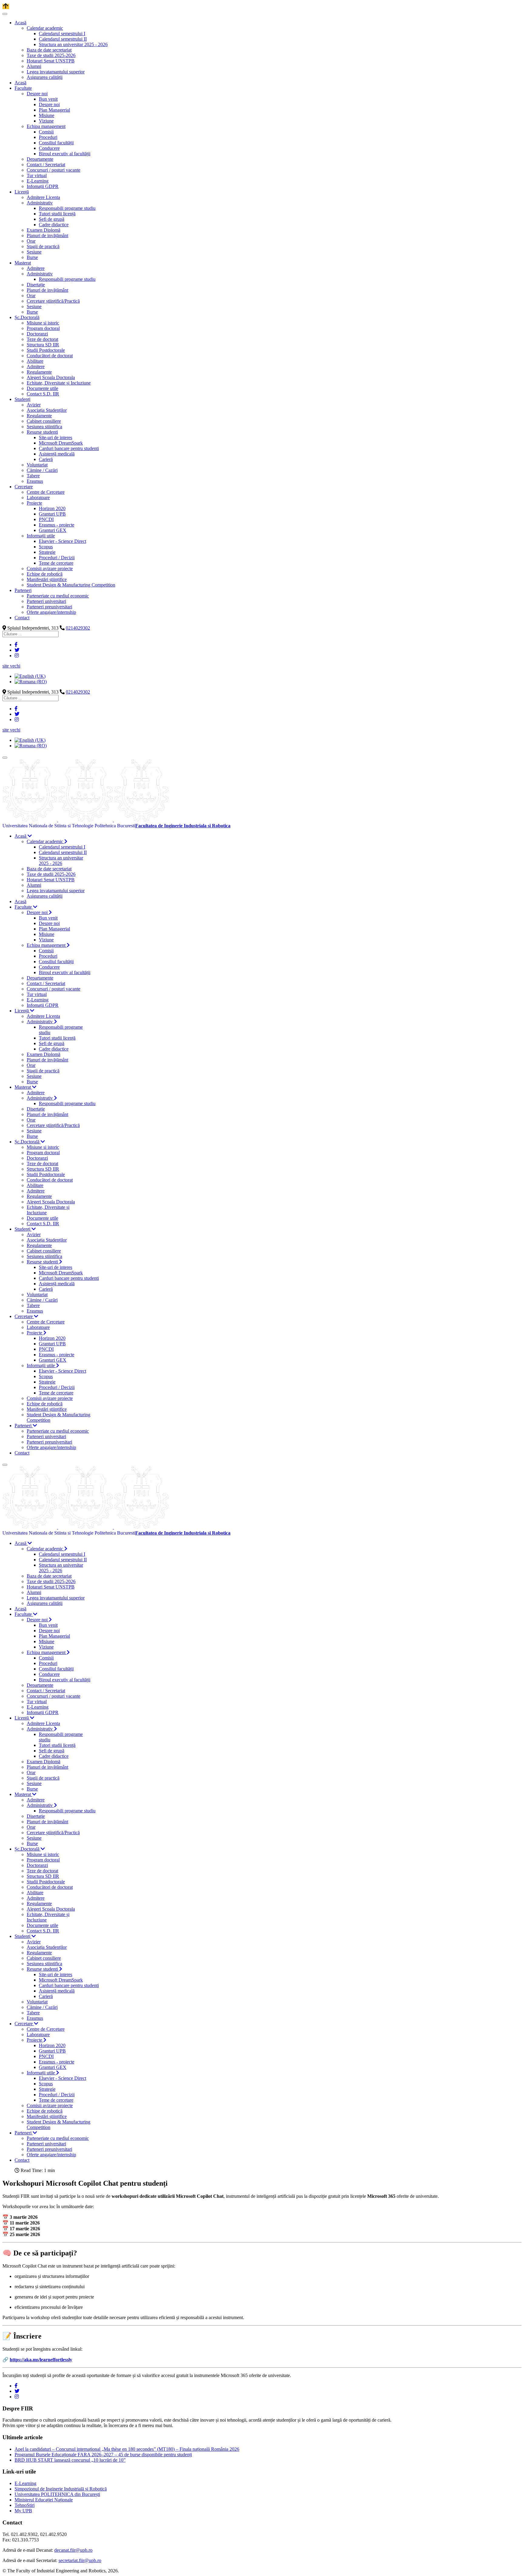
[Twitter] (17, 650)
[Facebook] (16, 645)
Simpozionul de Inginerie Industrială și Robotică (61, 2489)
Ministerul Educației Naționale (44, 2500)
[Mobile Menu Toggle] (5, 14)
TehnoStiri (25, 2505)
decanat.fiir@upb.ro (73, 2550)
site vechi (11, 666)
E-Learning (25, 2483)
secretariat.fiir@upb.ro (80, 2560)
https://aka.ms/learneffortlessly (41, 2360)
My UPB (23, 2511)
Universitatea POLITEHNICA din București (57, 2494)
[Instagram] (17, 656)
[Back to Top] (6, 7)
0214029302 (78, 628)
